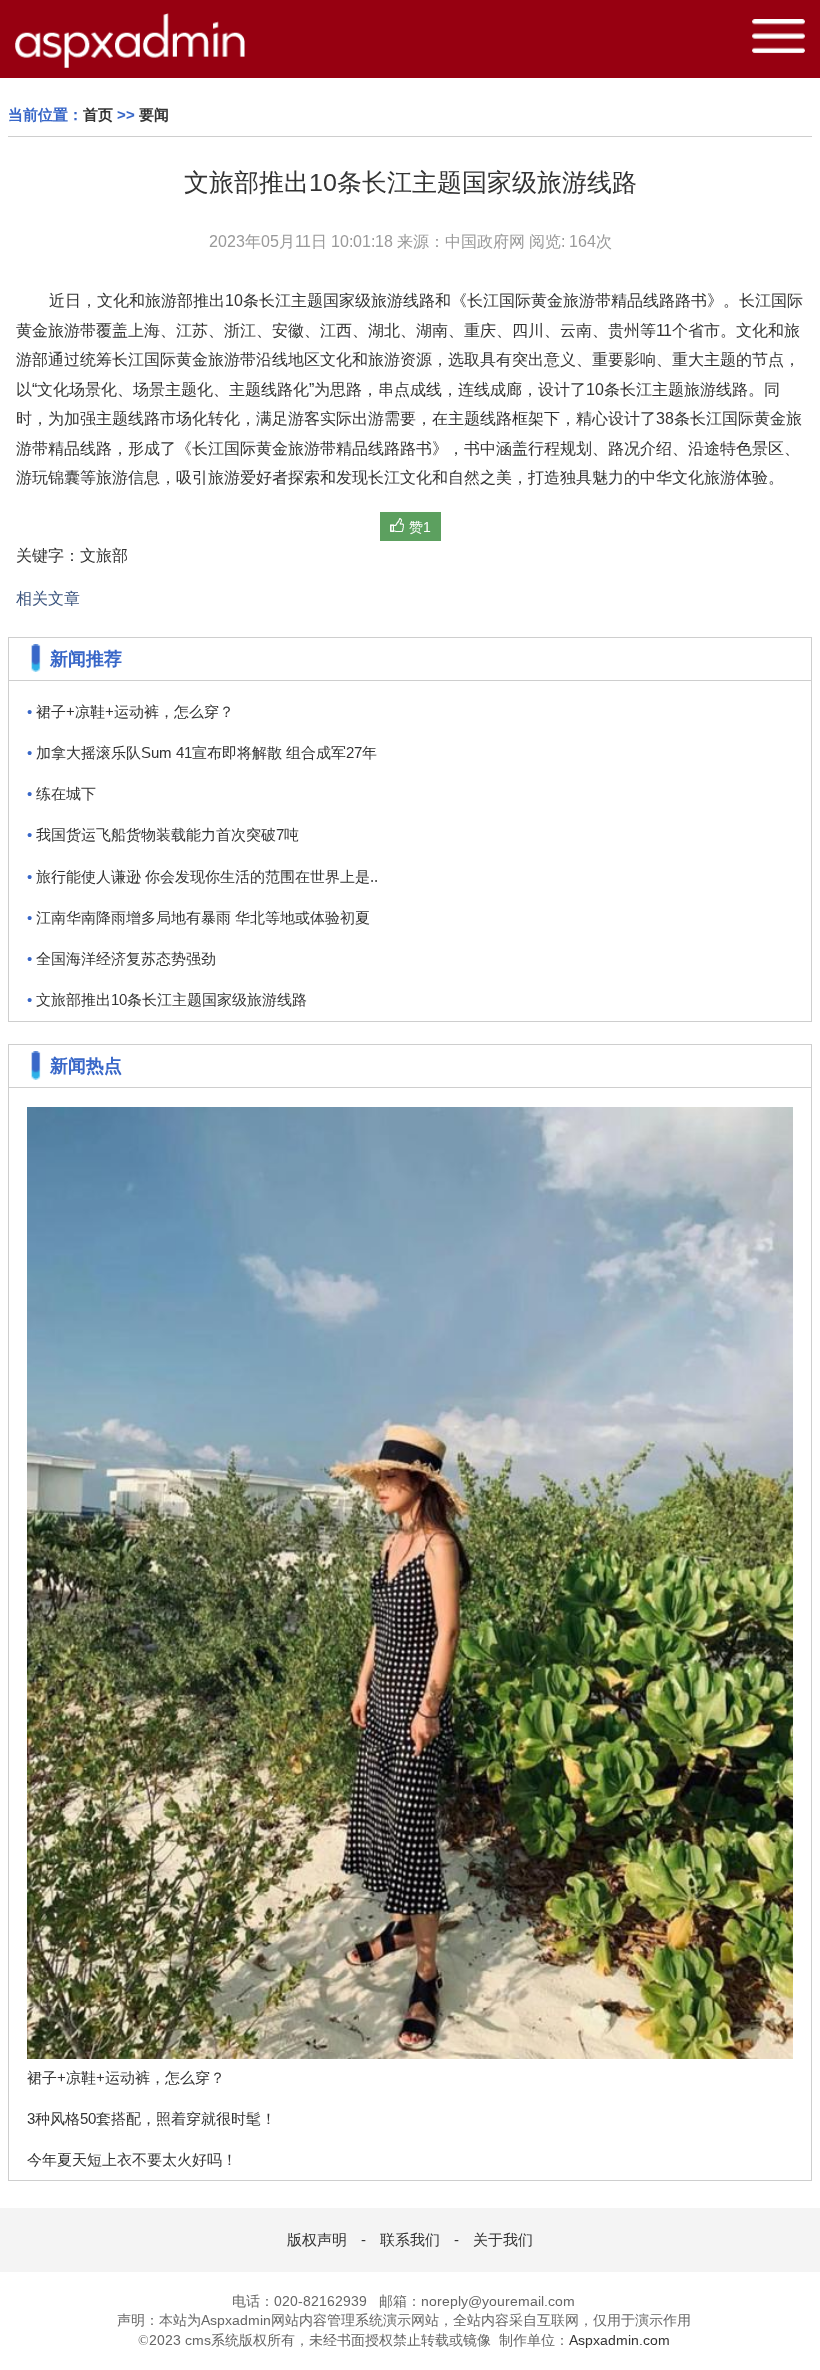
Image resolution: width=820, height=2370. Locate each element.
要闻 (154, 114)
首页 (98, 114)
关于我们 (503, 2239)
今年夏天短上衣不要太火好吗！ (132, 2159)
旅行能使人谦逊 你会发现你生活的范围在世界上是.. (202, 876)
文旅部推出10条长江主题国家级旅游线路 (167, 999)
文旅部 (104, 555)
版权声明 (317, 2239)
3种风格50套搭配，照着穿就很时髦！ (151, 2118)
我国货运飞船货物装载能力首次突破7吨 (163, 834)
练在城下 (61, 793)
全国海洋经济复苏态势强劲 (121, 958)
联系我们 (410, 2239)
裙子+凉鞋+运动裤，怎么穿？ (130, 711)
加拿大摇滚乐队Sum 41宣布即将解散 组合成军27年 (202, 752)
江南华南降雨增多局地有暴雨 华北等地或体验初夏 (198, 917)
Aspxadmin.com (619, 2340)
